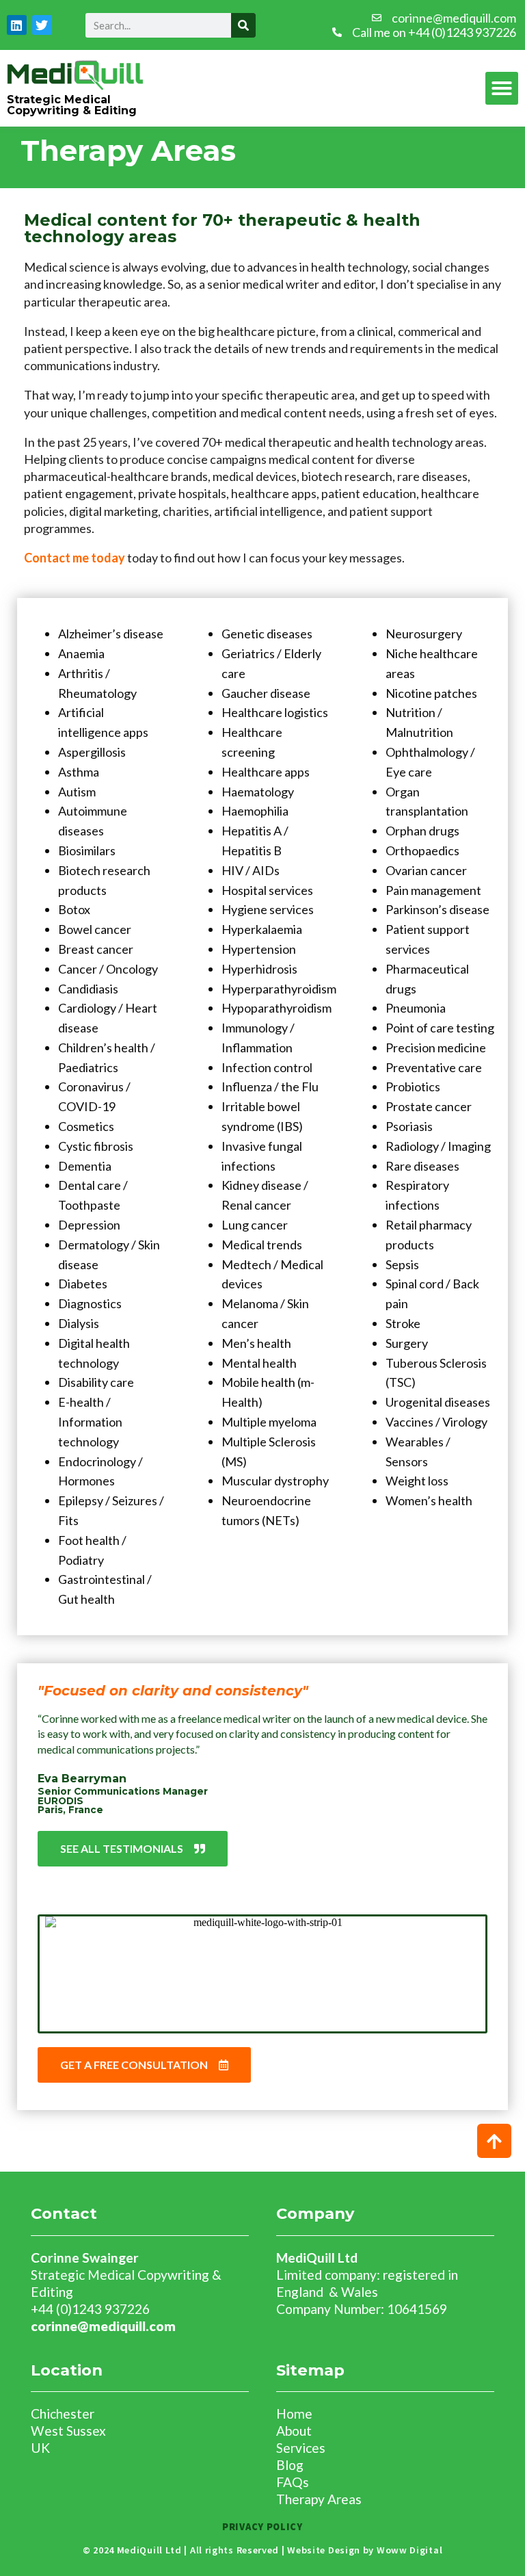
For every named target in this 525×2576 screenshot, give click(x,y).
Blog (290, 2465)
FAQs (293, 2482)
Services (301, 2448)
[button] (502, 88)
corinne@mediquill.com (103, 2326)
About (294, 2431)
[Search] (243, 25)
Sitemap (310, 2370)
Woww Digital (409, 2550)
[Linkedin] (17, 25)
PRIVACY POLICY (262, 2527)
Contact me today (75, 558)
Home (294, 2414)
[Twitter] (42, 25)
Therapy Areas (319, 2499)
